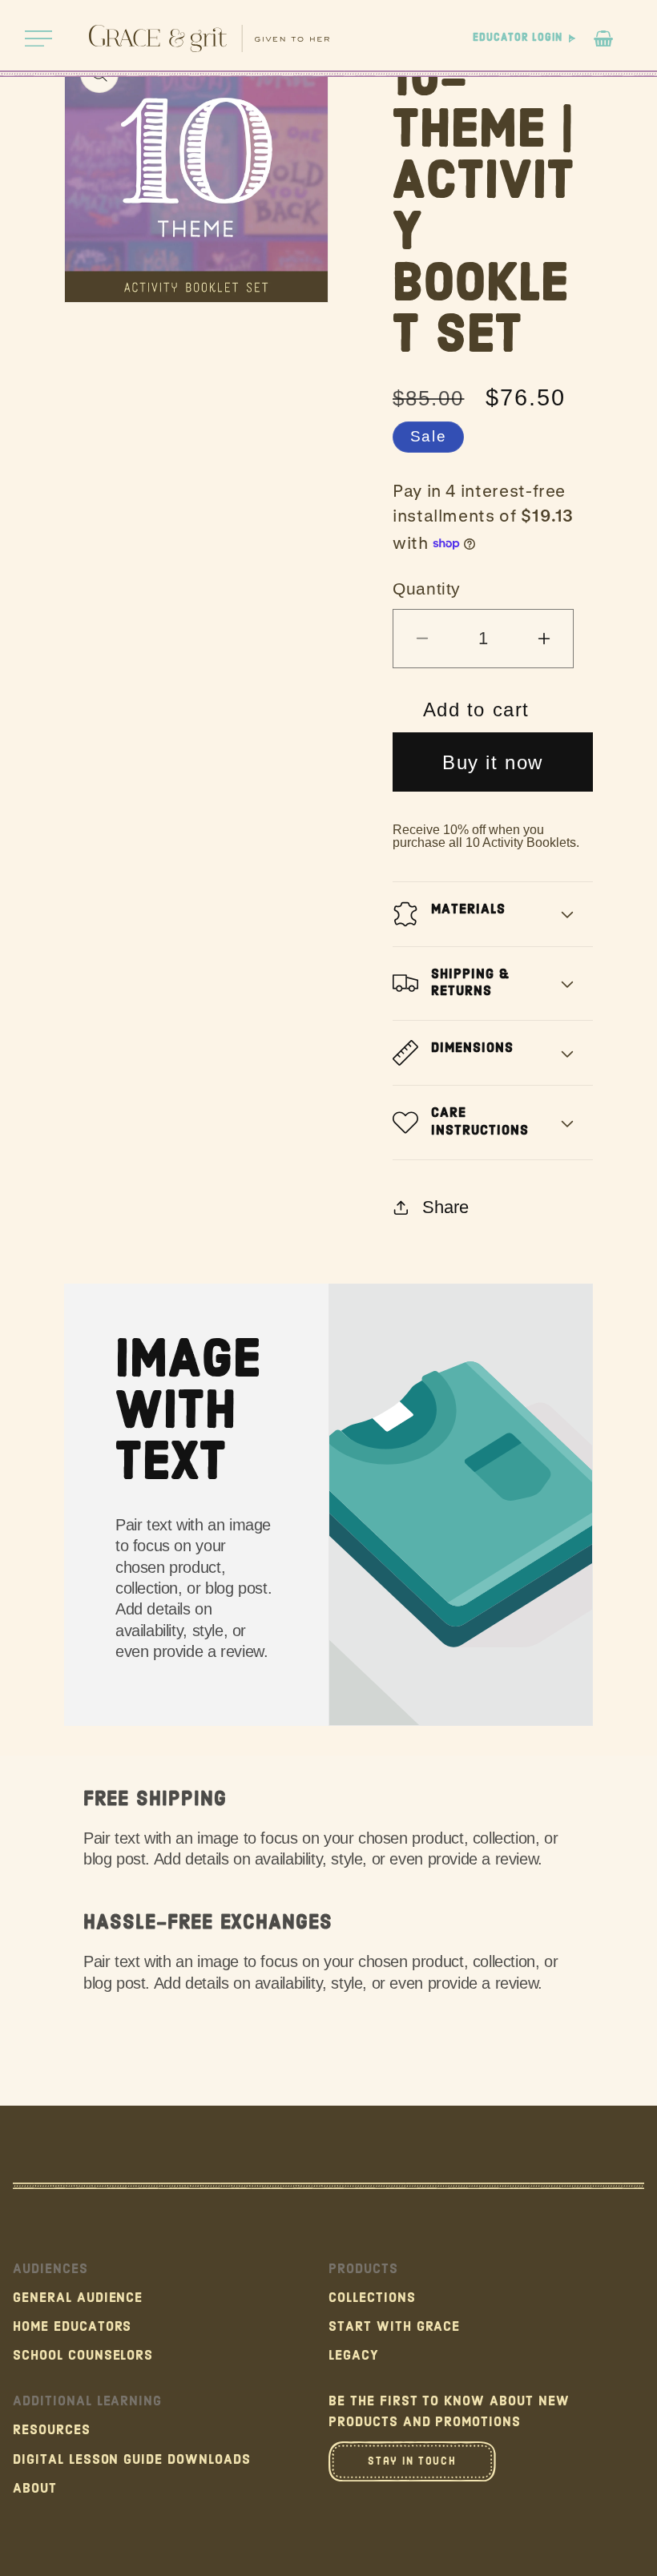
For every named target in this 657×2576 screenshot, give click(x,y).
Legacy (354, 2356)
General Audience (78, 2298)
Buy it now (493, 762)
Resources (52, 2430)
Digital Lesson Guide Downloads (132, 2460)
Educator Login (517, 38)
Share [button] (445, 1207)
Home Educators (72, 2327)
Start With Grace (394, 2327)
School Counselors (83, 2356)
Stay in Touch (412, 2461)
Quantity (427, 589)
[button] (38, 38)
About (35, 2489)
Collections (372, 2298)
